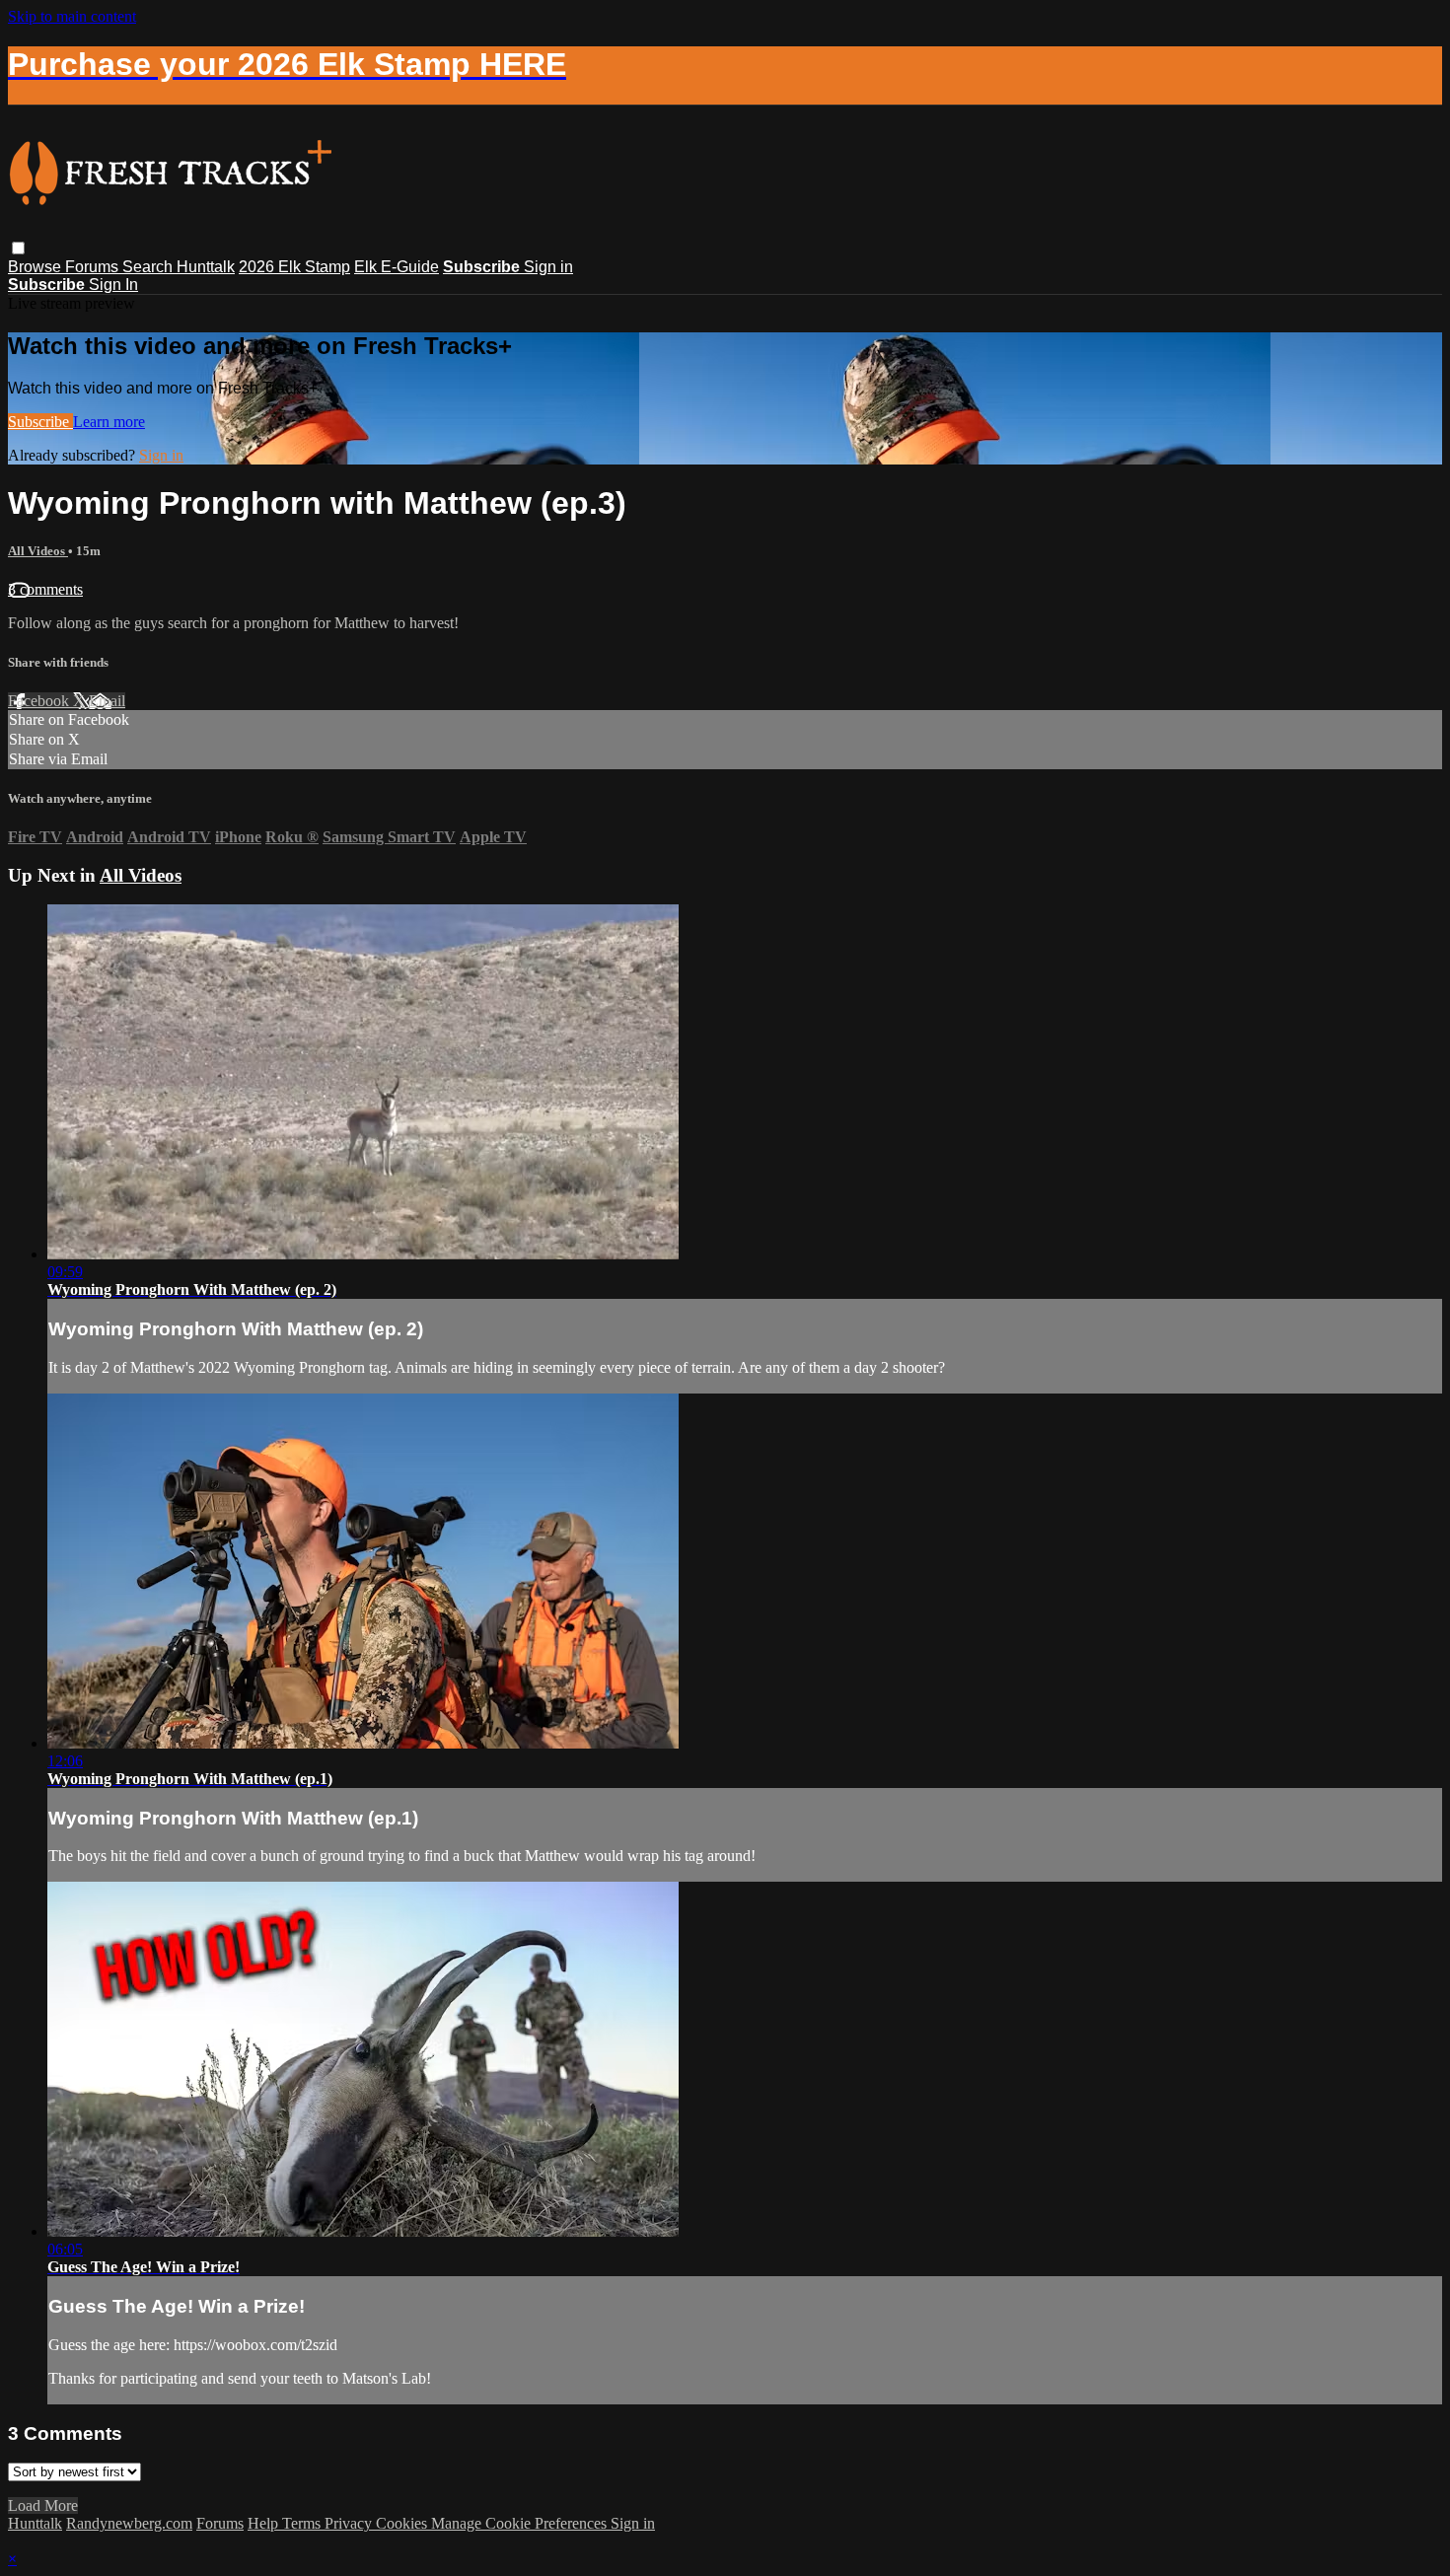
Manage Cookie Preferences (521, 2523)
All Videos (38, 551)
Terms (303, 2523)
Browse (36, 267)
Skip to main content (72, 16)
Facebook (40, 701)
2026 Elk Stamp (294, 267)
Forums (94, 267)
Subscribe (40, 422)
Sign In (113, 285)
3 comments (45, 589)
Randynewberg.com (129, 2523)
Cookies (403, 2523)
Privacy (350, 2523)
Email (107, 701)
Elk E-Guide (397, 267)
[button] (18, 248)
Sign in (548, 267)
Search (149, 267)
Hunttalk (206, 267)
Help (265, 2523)
